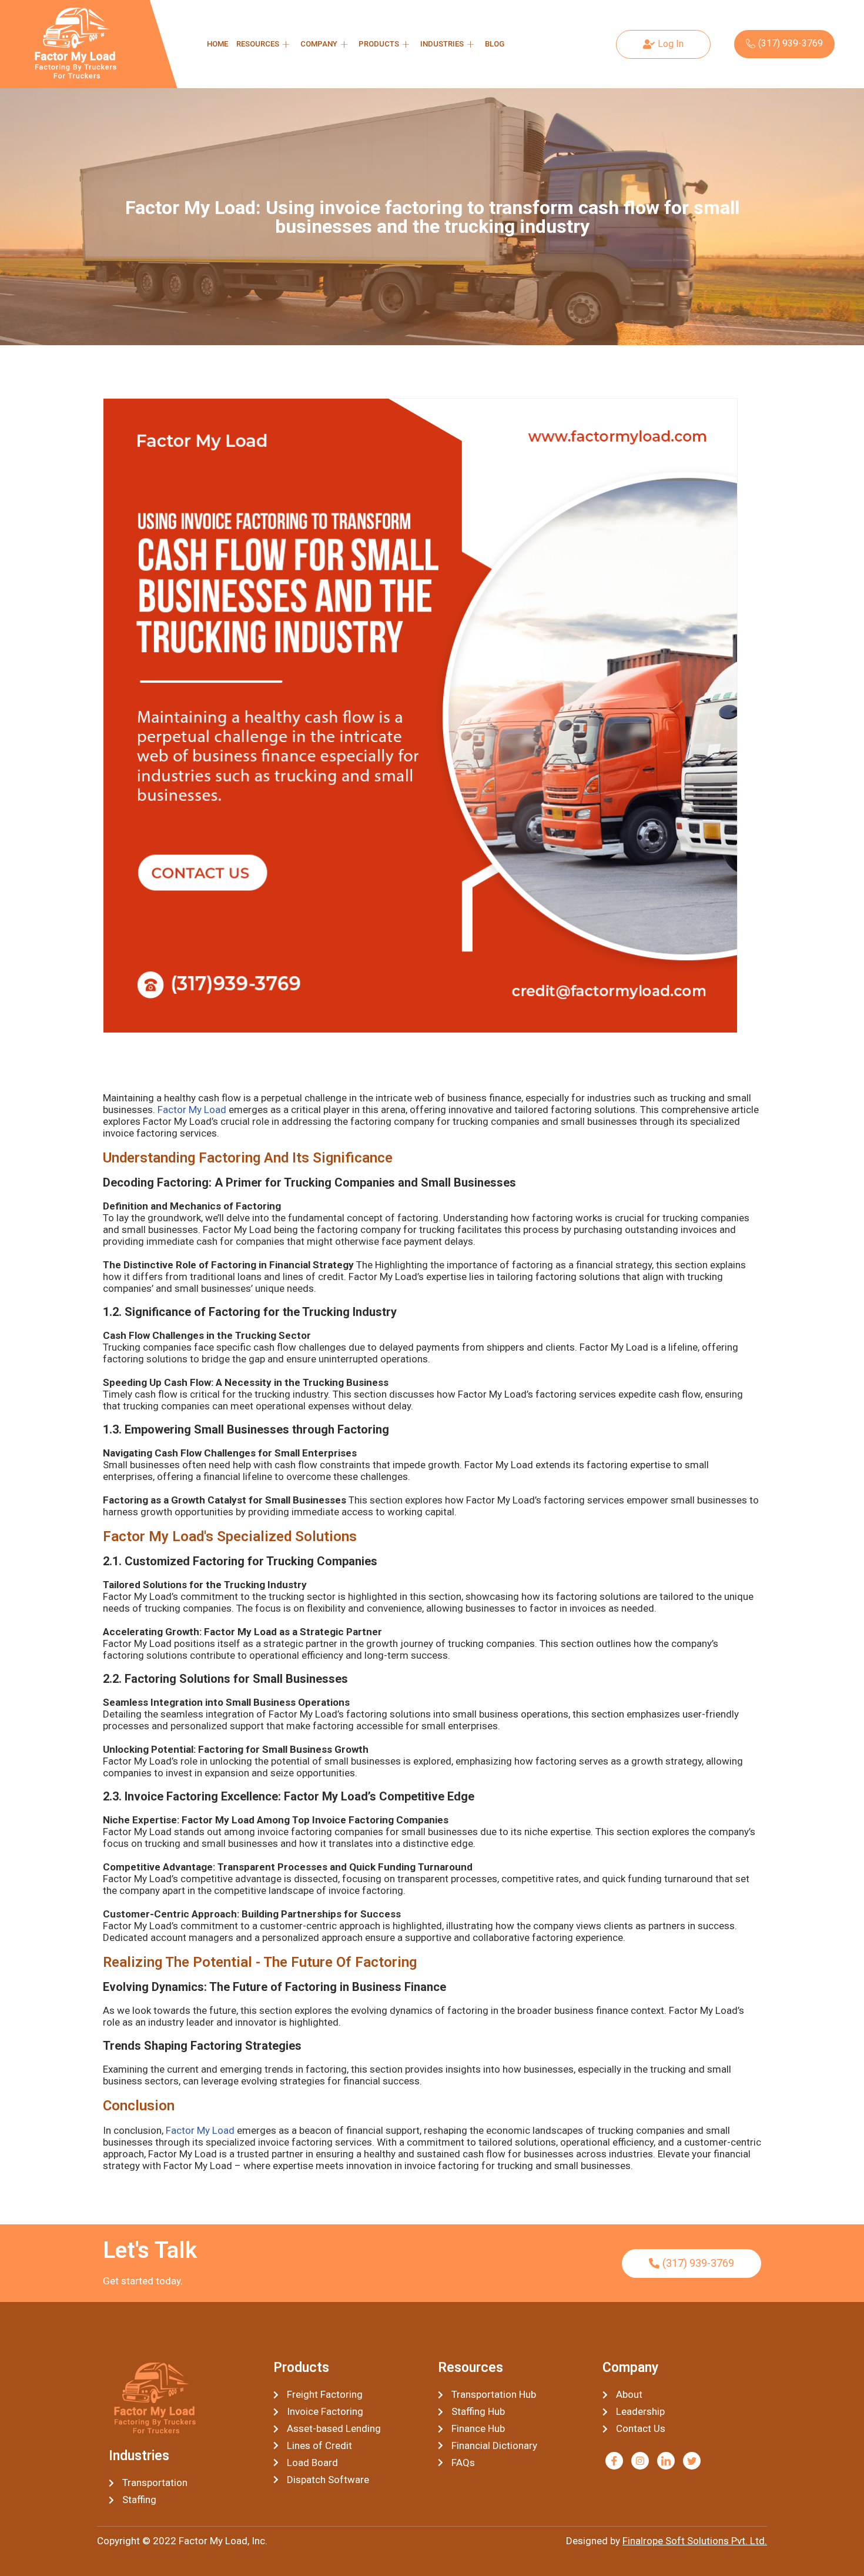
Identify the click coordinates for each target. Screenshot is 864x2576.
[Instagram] (640, 2461)
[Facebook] (614, 2461)
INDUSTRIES (442, 44)
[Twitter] (692, 2461)
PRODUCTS (379, 44)
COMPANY (319, 44)
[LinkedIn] (666, 2461)
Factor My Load (192, 1110)
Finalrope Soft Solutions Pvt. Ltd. (695, 2541)
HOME (217, 44)
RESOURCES (258, 44)
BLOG (495, 44)
